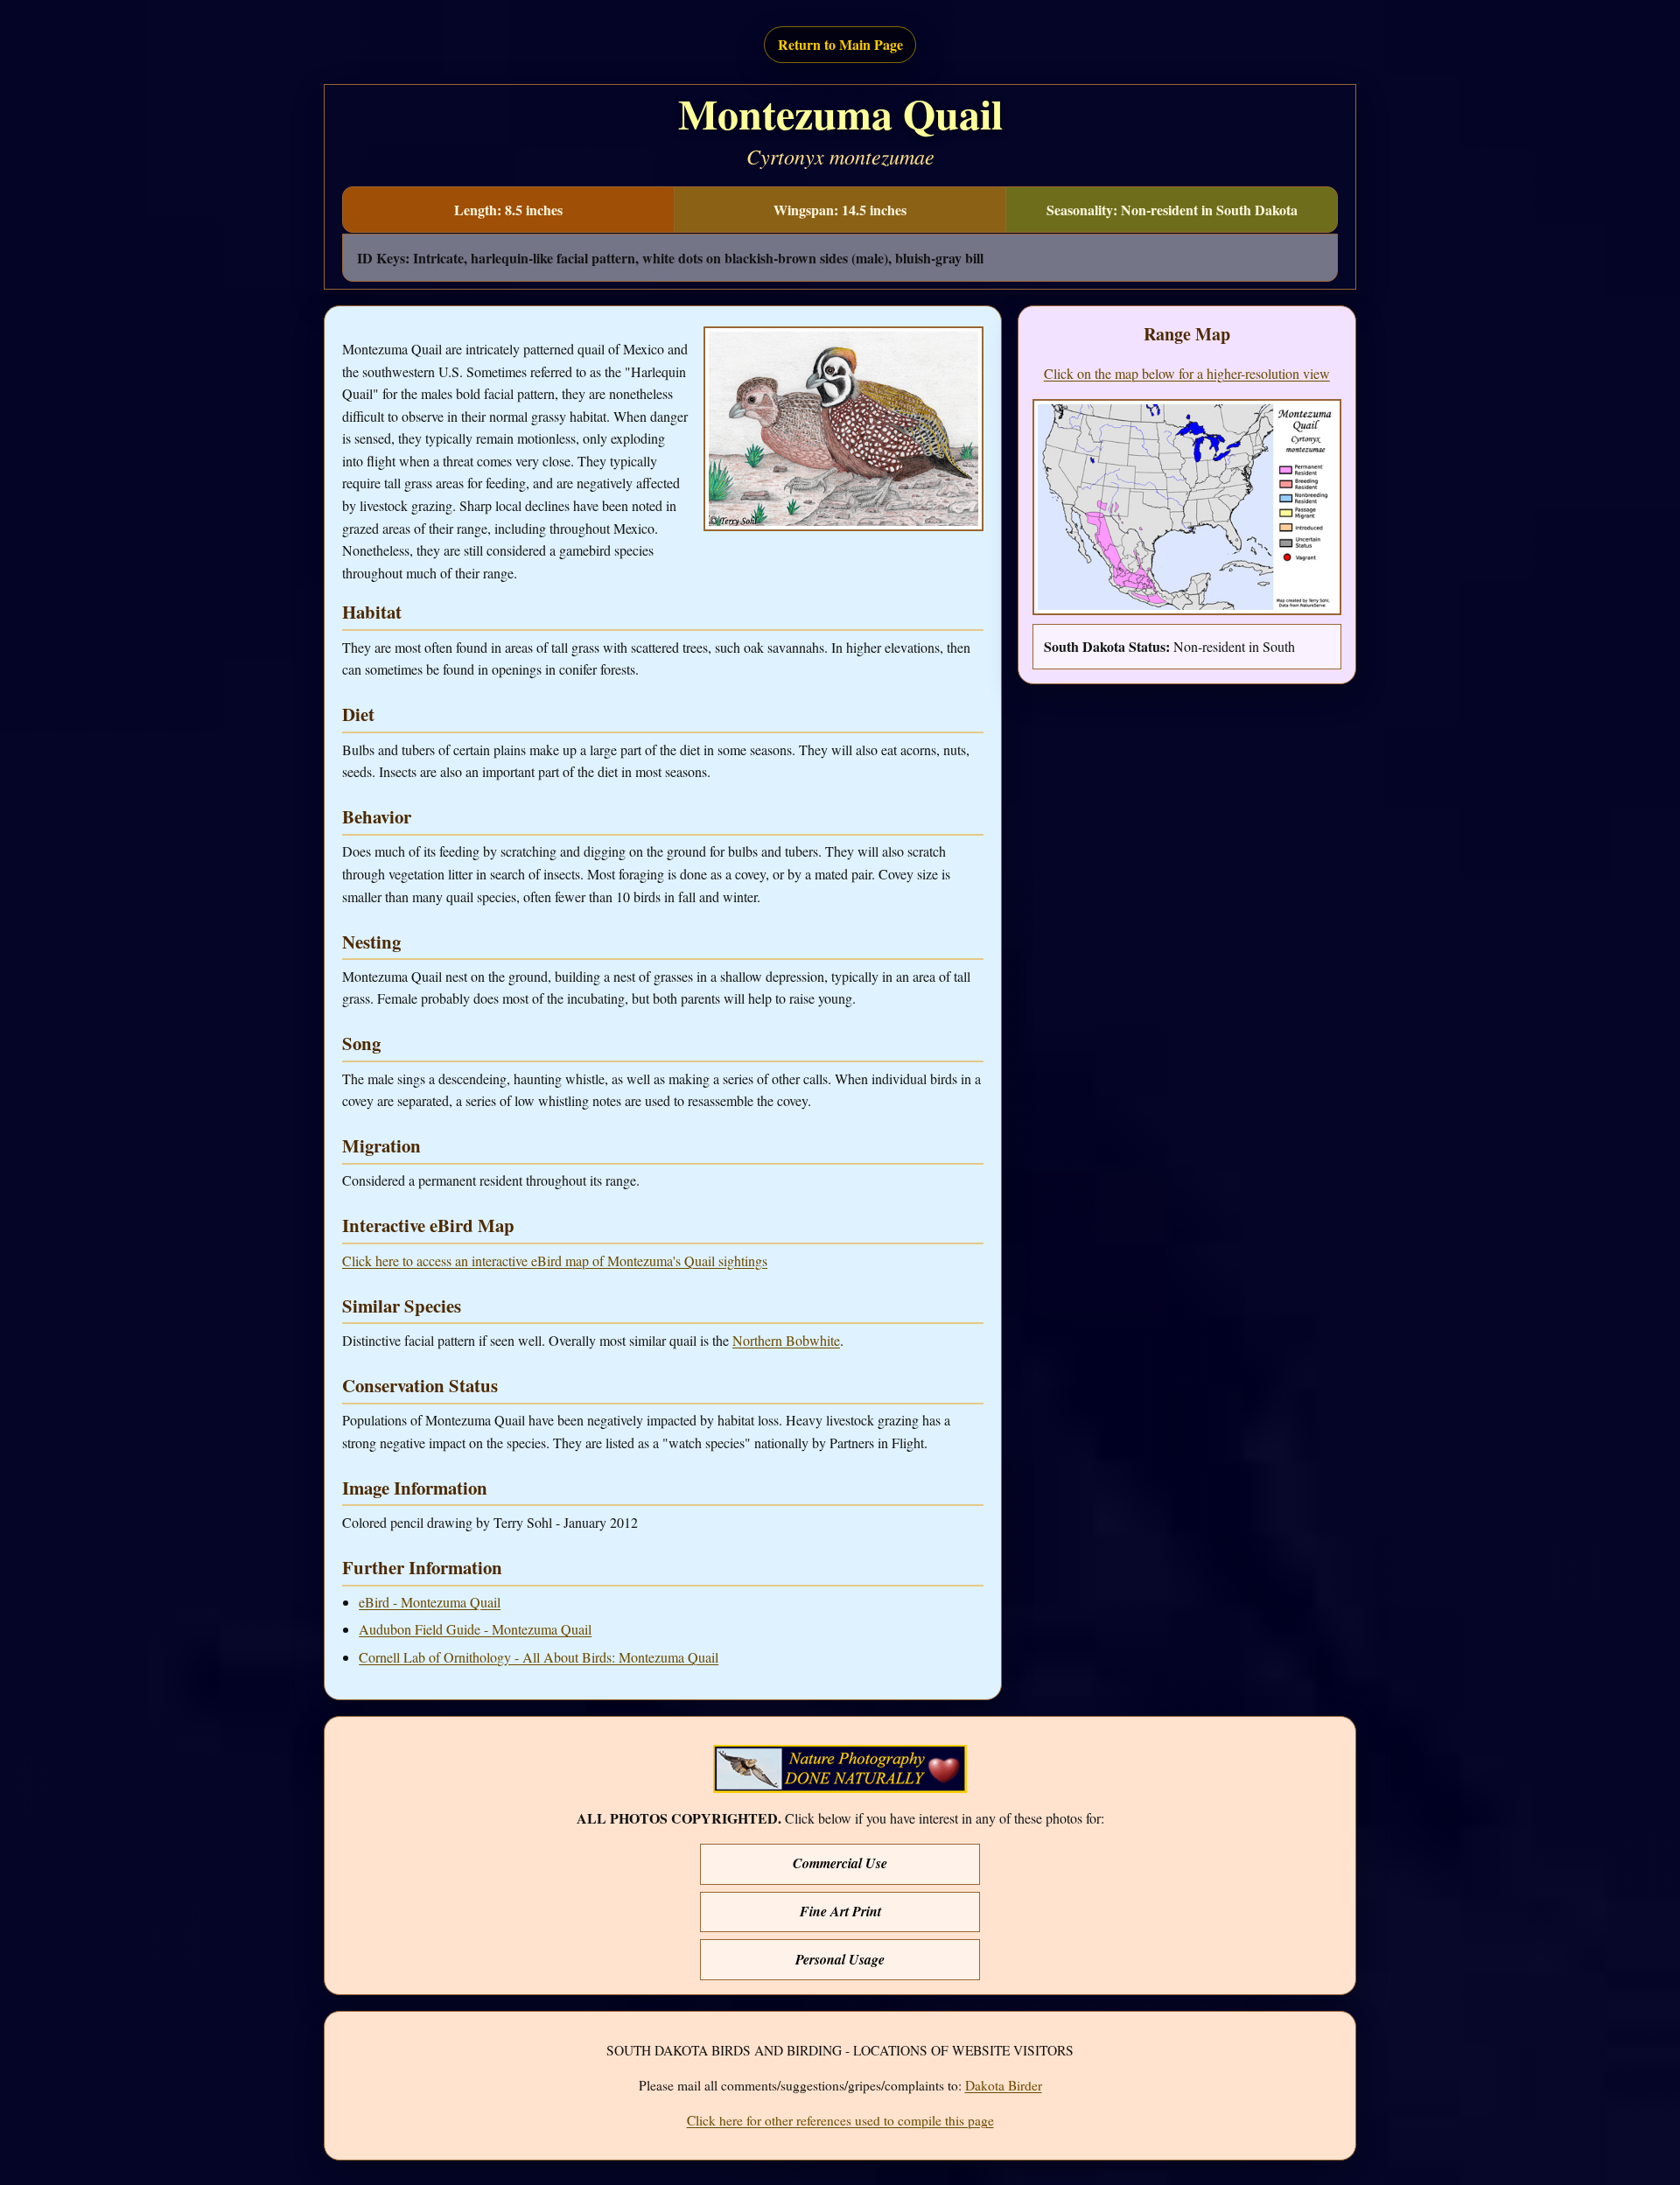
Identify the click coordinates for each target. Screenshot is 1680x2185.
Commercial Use (840, 1863)
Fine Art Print (840, 1911)
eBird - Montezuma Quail (430, 1602)
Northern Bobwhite (786, 1340)
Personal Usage (840, 1959)
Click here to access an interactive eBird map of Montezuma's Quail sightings (555, 1261)
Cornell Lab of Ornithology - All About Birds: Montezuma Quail (539, 1657)
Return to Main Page (840, 44)
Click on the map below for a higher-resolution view (1187, 373)
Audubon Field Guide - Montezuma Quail (475, 1629)
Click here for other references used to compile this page (840, 2120)
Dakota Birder (1004, 2085)
